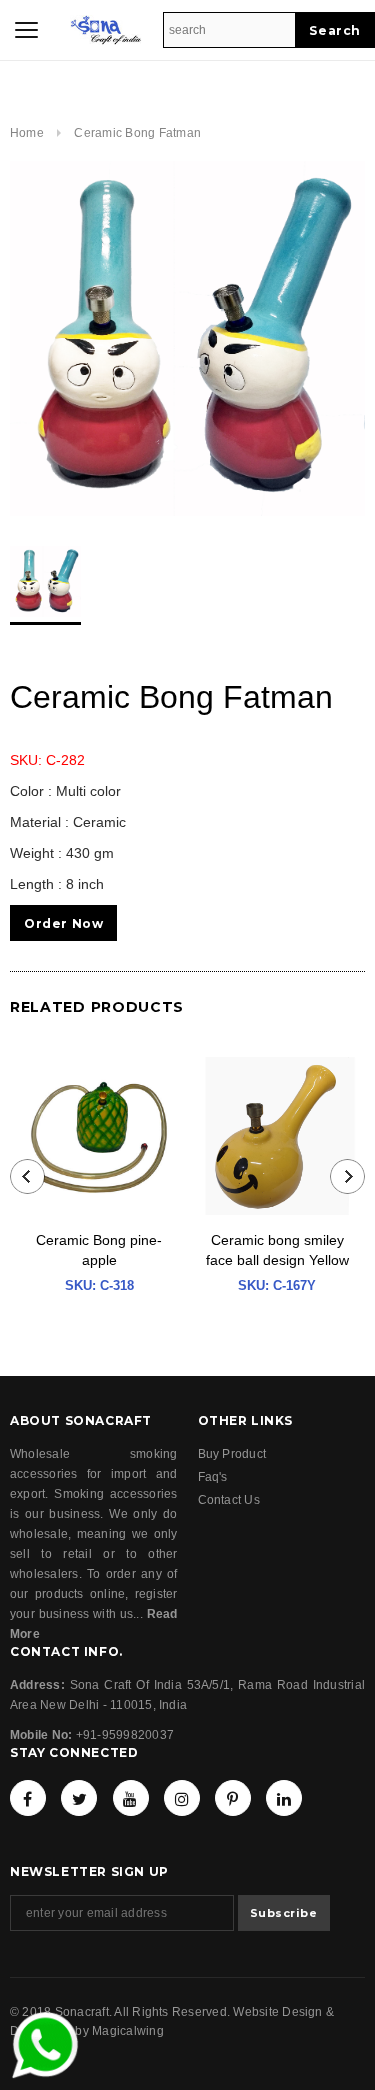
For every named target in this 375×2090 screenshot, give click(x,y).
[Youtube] (131, 1798)
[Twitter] (79, 1798)
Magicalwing (128, 2031)
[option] (187, 338)
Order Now (63, 923)
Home (27, 133)
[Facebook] (28, 1798)
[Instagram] (182, 1798)
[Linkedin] (284, 1798)
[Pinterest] (233, 1798)
